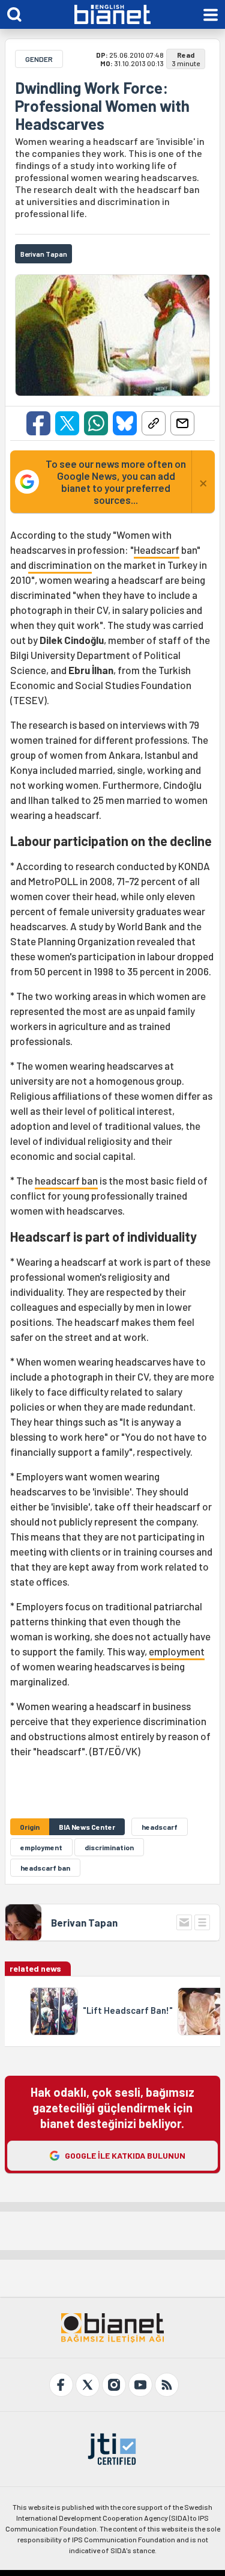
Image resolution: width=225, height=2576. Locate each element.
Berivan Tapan (84, 1922)
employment (177, 1651)
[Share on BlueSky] (125, 423)
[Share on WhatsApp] (96, 423)
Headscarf (157, 550)
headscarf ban (66, 1180)
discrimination (60, 565)
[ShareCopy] (154, 423)
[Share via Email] (182, 423)
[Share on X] (67, 423)
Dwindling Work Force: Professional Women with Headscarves (102, 106)
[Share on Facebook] (38, 423)
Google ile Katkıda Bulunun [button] (125, 2155)
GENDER (39, 59)
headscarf (160, 1827)
